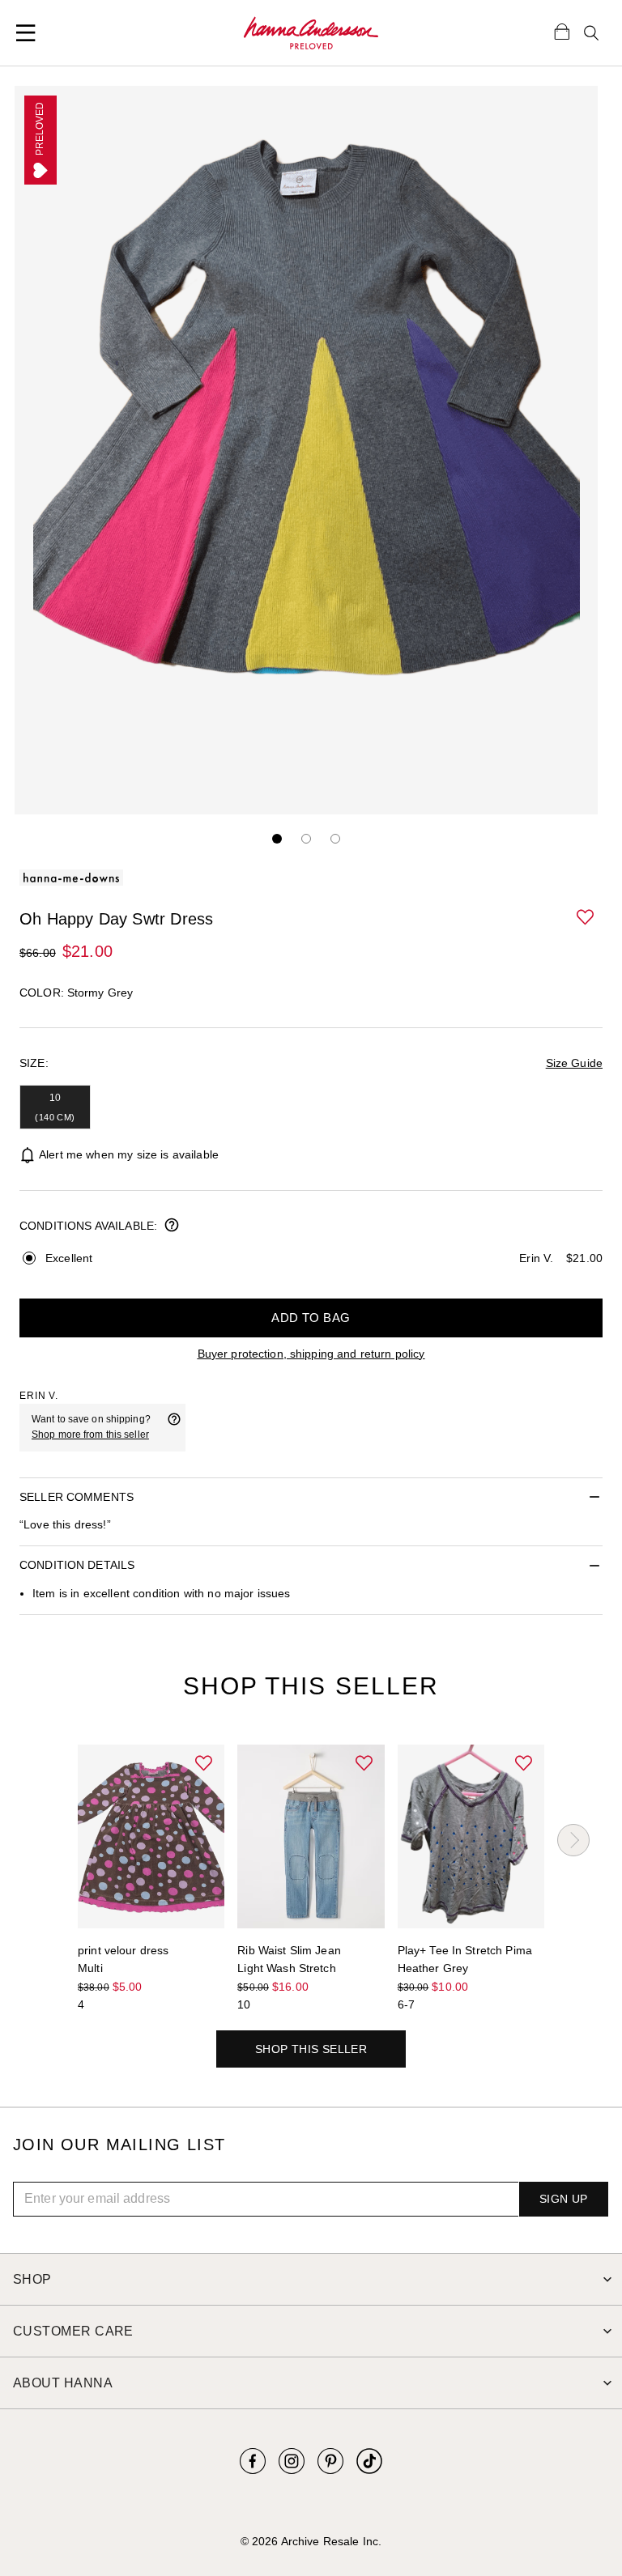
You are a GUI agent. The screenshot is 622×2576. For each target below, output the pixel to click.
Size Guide (574, 1063)
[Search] (591, 33)
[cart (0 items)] (562, 31)
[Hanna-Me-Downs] (311, 33)
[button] (586, 918)
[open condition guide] (172, 1226)
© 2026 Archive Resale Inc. (311, 2541)
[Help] (174, 1427)
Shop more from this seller (90, 1435)
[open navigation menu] (26, 33)
